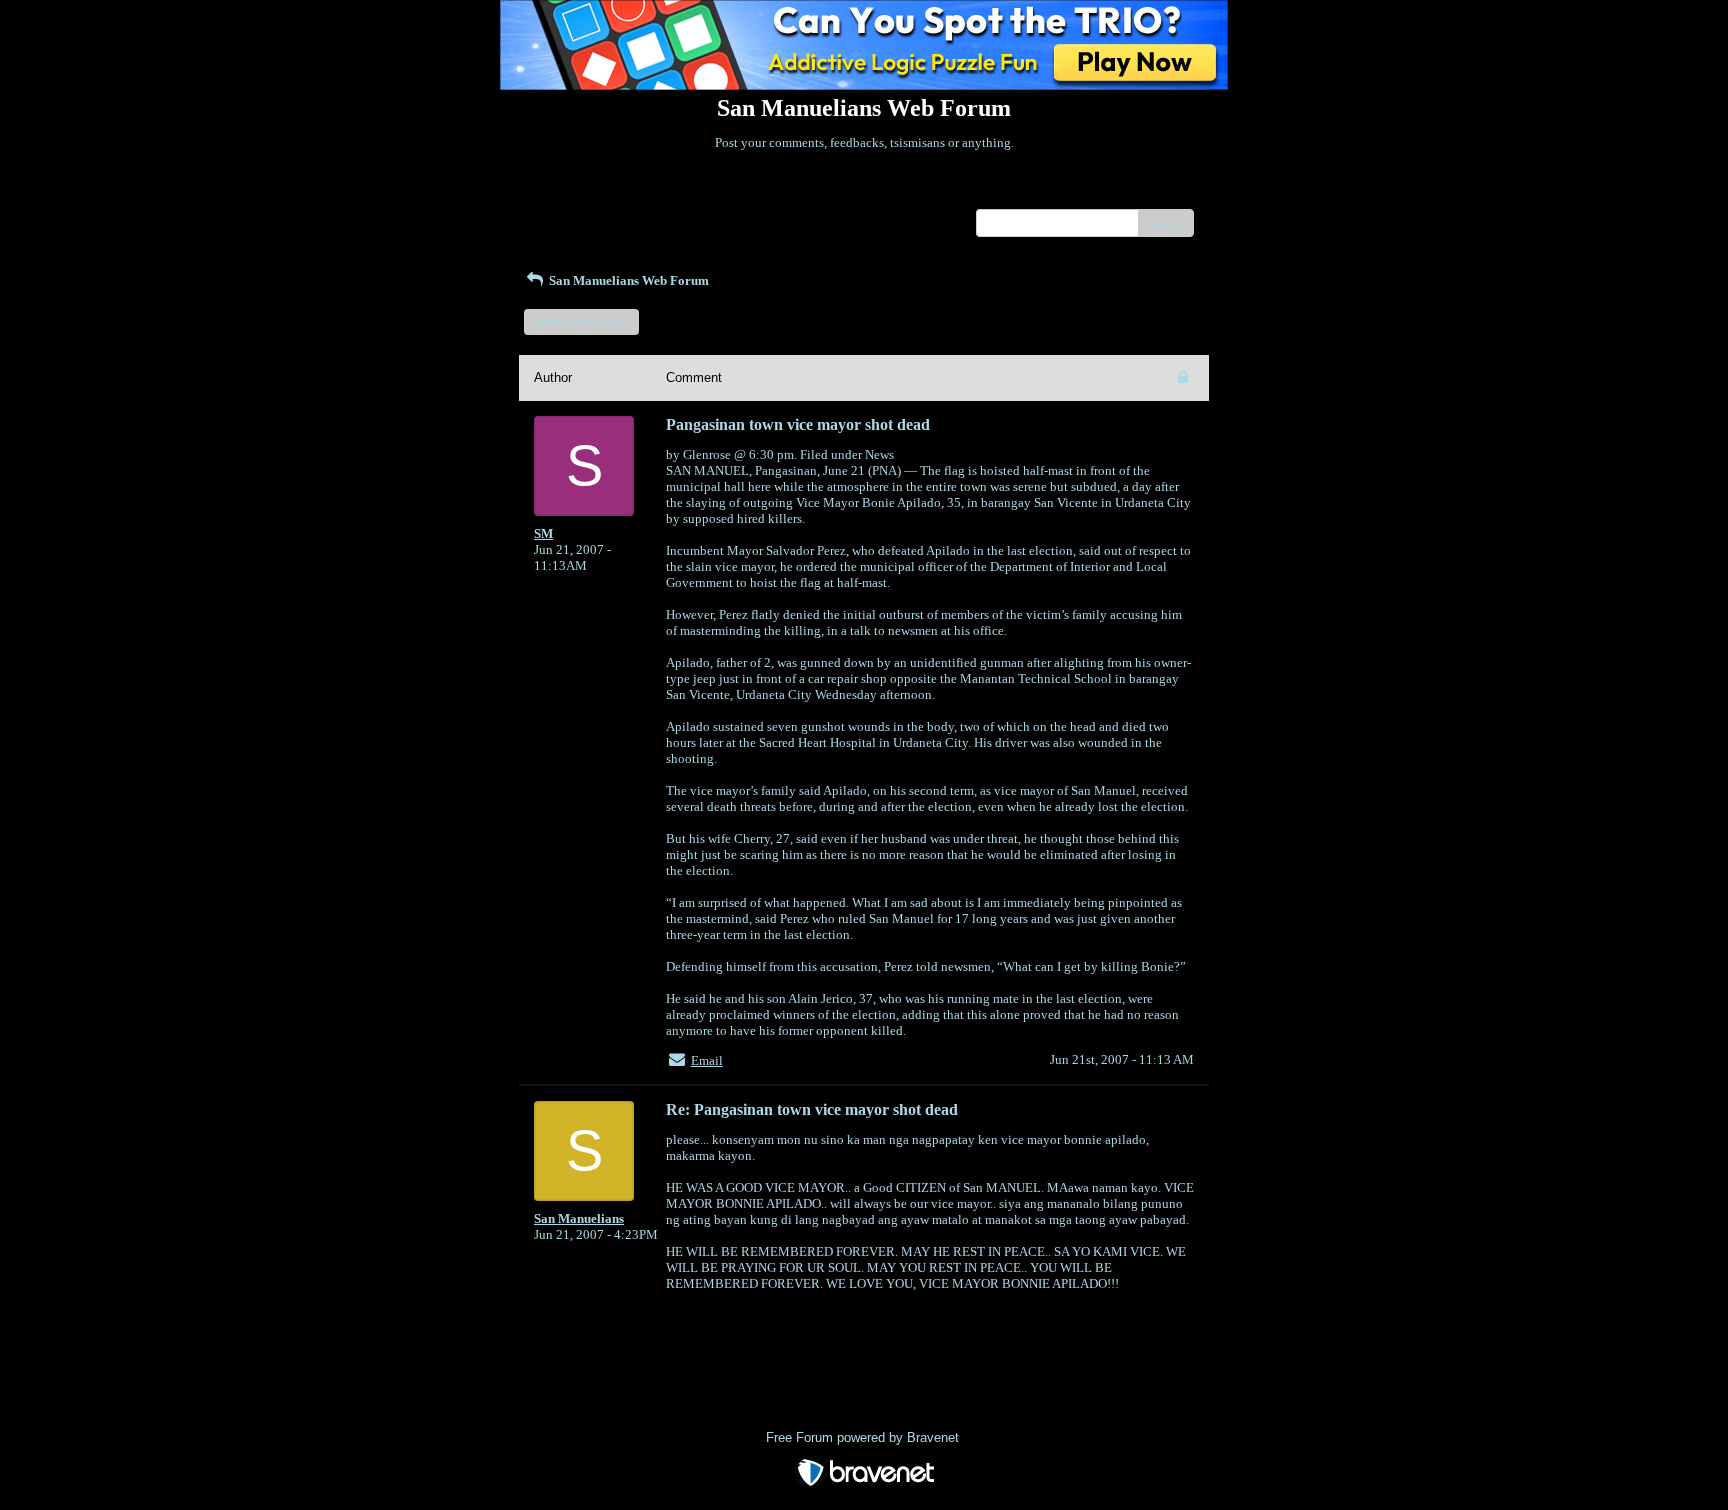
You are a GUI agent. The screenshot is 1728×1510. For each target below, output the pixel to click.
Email (707, 1060)
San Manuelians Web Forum (627, 280)
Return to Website (582, 193)
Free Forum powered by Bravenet (864, 1437)
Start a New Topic (581, 321)
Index (662, 193)
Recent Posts (568, 216)
